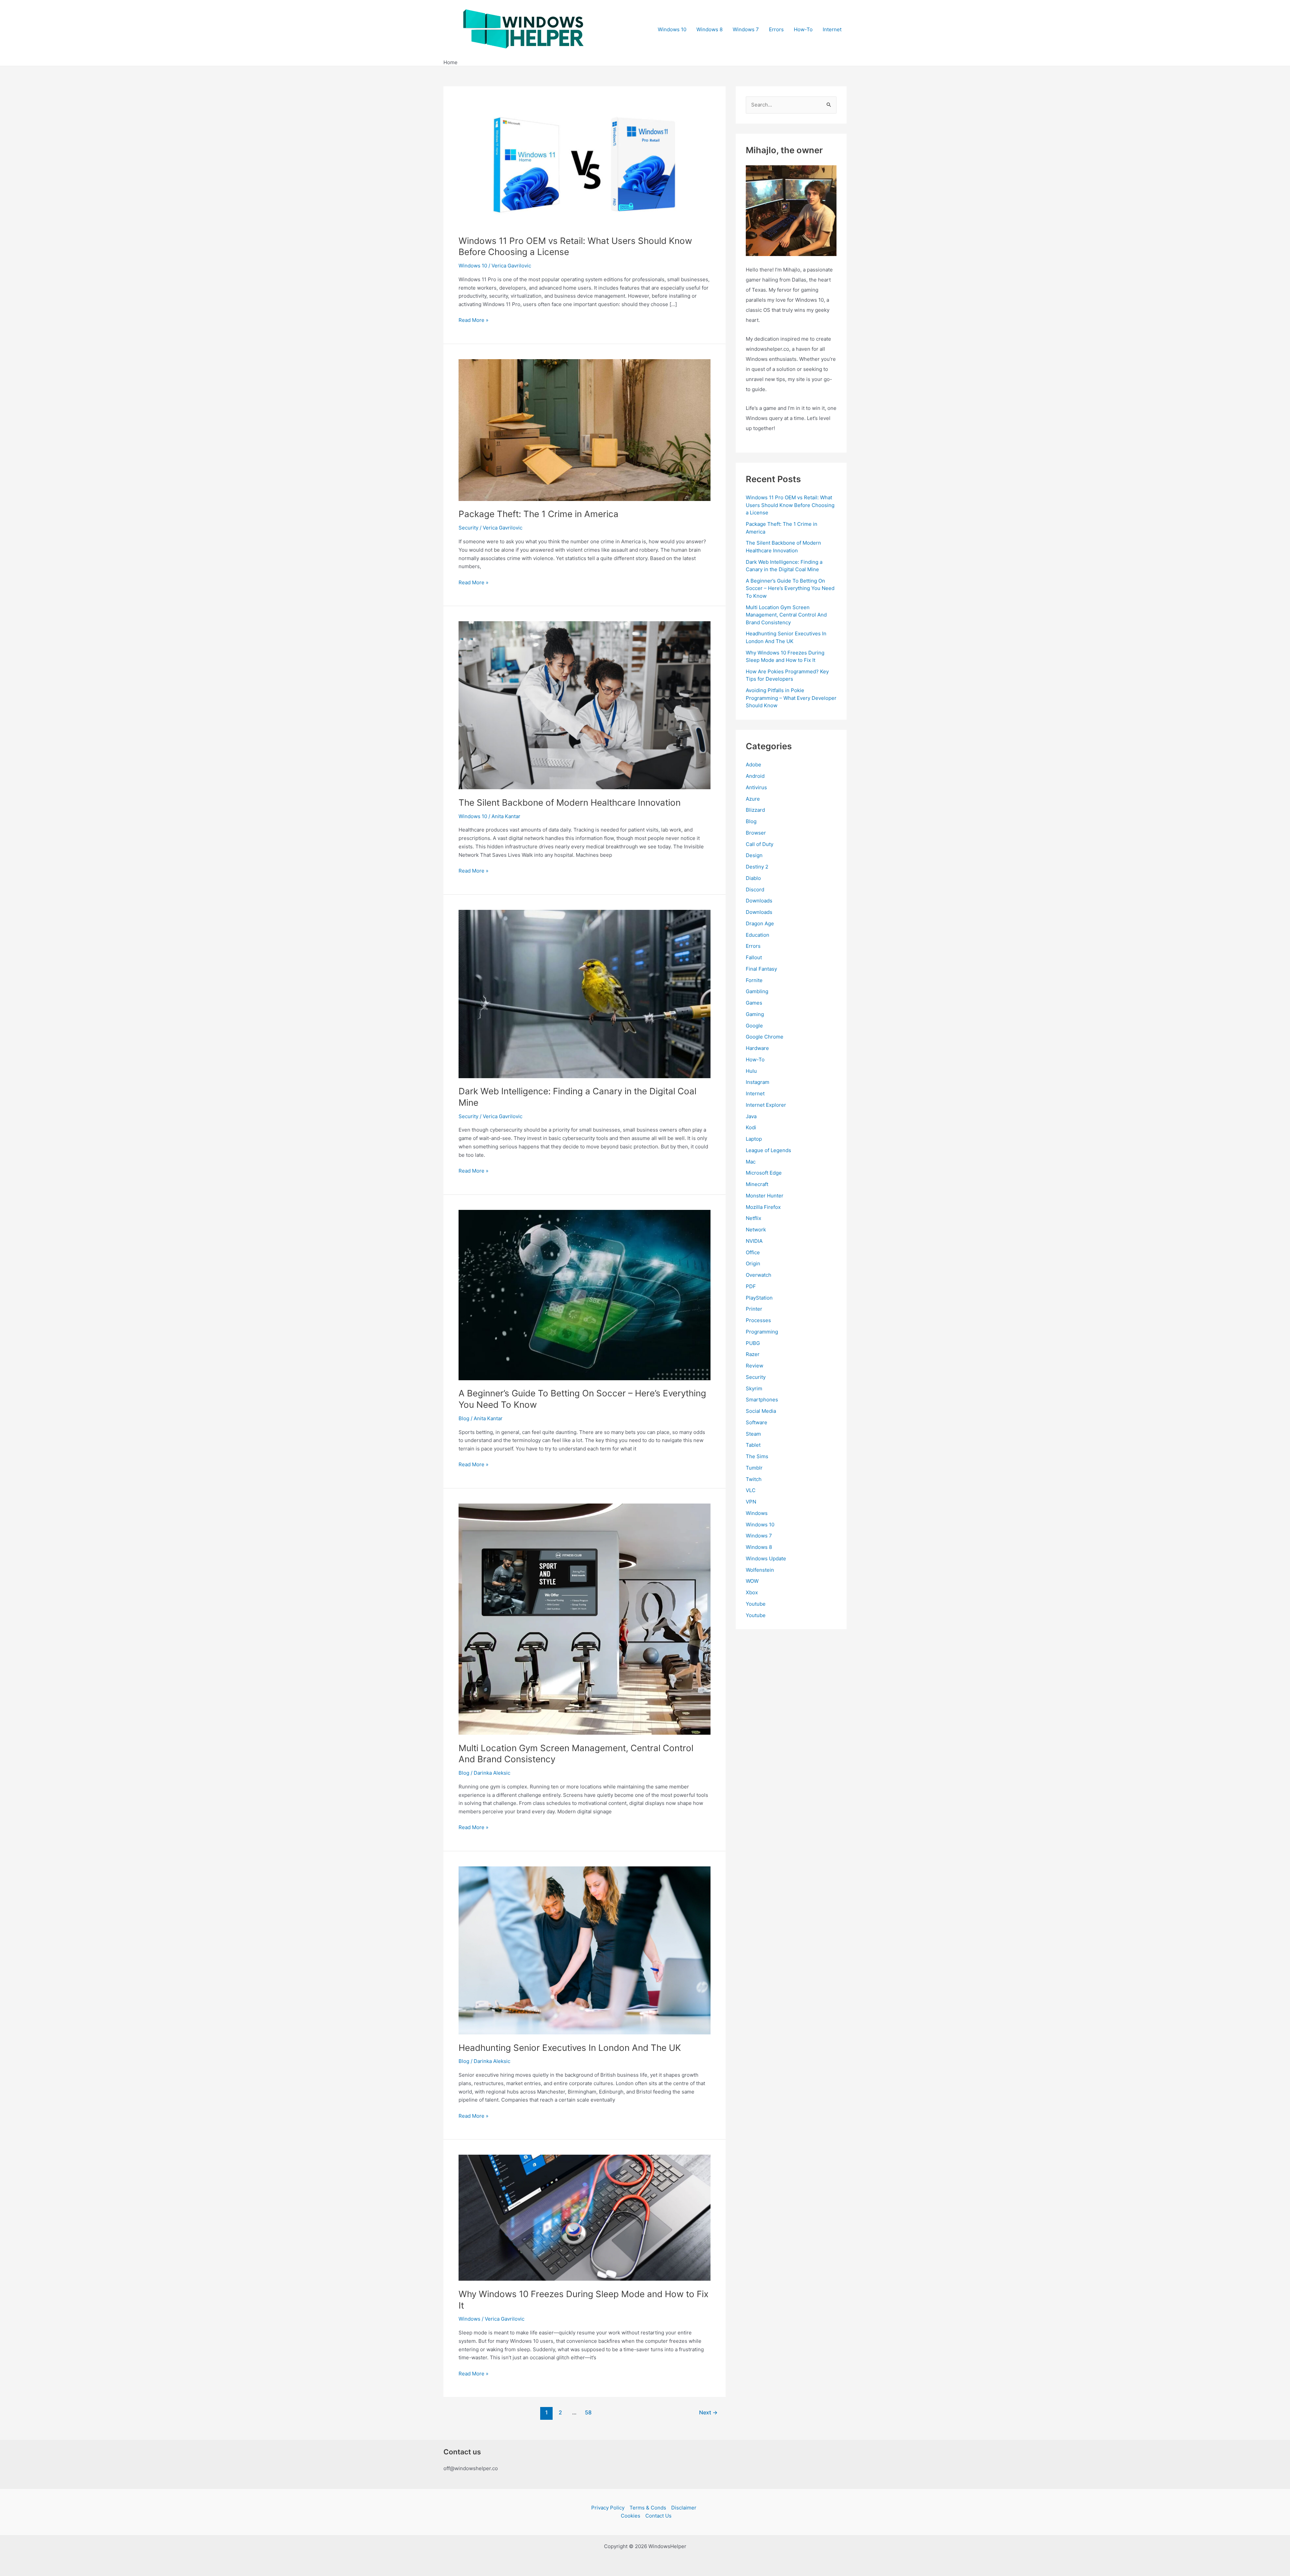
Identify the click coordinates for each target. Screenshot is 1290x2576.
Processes (758, 1320)
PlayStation (759, 1298)
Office (753, 1252)
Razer (753, 1354)
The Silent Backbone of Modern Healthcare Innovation (570, 803)
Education (758, 935)
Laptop (754, 1139)
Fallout (754, 957)
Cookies (631, 2516)
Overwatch (759, 1275)
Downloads (759, 901)
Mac (751, 1162)
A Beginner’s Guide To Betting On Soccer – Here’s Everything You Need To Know (790, 588)
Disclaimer (684, 2508)
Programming (762, 1332)
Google (754, 1026)
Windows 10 (672, 29)
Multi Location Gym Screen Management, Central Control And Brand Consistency (786, 615)
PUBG (753, 1343)
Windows (469, 2319)
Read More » (474, 321)
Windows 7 (746, 29)
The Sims (757, 1456)
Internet (832, 29)
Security (468, 528)
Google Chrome (765, 1037)
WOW (752, 1581)
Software (757, 1422)
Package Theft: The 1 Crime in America (539, 514)
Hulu (751, 1071)
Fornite (754, 980)
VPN (751, 1502)
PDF (751, 1286)
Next (708, 2413)
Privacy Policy (608, 2508)
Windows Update (766, 1558)
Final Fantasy (761, 969)
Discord (755, 890)
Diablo (753, 878)
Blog (464, 1418)
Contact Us (658, 2516)
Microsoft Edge (764, 1173)
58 (588, 2413)
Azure (753, 799)
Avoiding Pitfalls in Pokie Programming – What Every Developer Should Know (791, 698)
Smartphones (762, 1400)
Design (754, 855)
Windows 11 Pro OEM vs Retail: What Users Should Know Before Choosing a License (790, 505)
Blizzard (755, 810)
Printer (754, 1309)
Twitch (754, 1479)
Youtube (756, 1604)
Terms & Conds (648, 2508)
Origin (753, 1263)
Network (756, 1230)
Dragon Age (760, 923)
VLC (751, 1490)
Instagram (758, 1082)
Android (755, 776)
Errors (776, 29)
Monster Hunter (765, 1196)
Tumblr (754, 1468)
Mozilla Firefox (763, 1207)
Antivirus (756, 787)
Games (754, 1003)
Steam (753, 1434)
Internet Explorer (766, 1105)
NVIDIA (754, 1241)
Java (751, 1116)
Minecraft (757, 1184)
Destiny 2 (757, 867)
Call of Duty (760, 844)
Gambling (757, 991)
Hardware (757, 1048)
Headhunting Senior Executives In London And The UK (570, 2048)
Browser (756, 833)
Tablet (753, 1445)
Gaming (755, 1014)
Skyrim (754, 1388)
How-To (803, 29)
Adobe (754, 765)
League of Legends (768, 1150)
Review (755, 1366)
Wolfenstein (760, 1570)
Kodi (751, 1127)
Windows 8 (709, 29)
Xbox (752, 1592)
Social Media (761, 1411)
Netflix (754, 1218)
